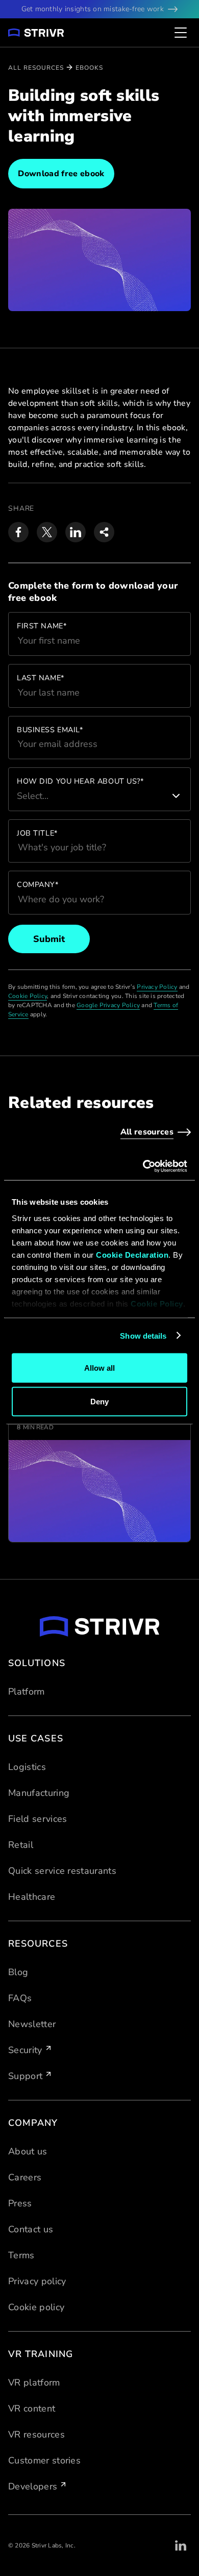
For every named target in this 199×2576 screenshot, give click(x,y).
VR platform (34, 2383)
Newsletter (32, 2024)
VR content (32, 2408)
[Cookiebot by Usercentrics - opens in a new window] (143, 1166)
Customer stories (44, 2460)
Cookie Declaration (132, 1254)
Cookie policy (36, 2307)
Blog (18, 1972)
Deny (99, 1401)
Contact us (31, 2229)
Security (25, 2050)
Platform (27, 1692)
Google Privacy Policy (108, 1005)
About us (28, 2151)
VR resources (36, 2434)
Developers (33, 2486)
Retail (21, 1845)
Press (20, 2203)
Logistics (27, 1767)
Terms (21, 2255)
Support (25, 2076)
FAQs (20, 1998)
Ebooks (89, 68)
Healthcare (32, 1897)
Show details (143, 1335)
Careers (25, 2177)
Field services (38, 1819)
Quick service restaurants (62, 1871)
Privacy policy (37, 2281)
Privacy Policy (157, 987)
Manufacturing (39, 1793)
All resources (36, 68)
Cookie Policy (157, 1303)
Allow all (99, 1368)
